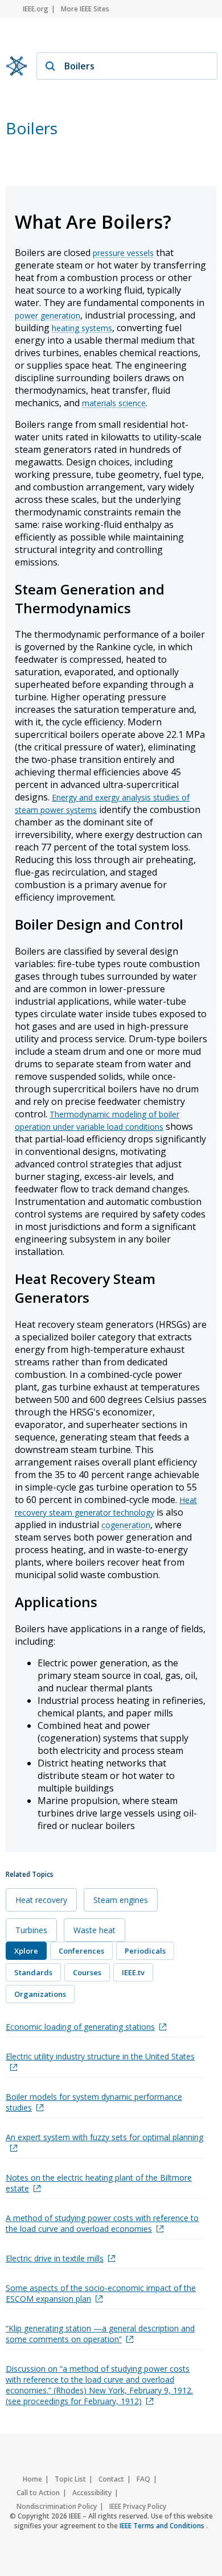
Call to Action (38, 2493)
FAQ (143, 2479)
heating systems (82, 328)
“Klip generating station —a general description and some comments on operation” (100, 2334)
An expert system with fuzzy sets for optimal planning (104, 2137)
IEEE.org (36, 9)
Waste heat (94, 1930)
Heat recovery (41, 1900)
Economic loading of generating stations (80, 2027)
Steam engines (121, 1900)
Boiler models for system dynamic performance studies (94, 2102)
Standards (33, 1972)
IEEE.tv (133, 1972)
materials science (114, 403)
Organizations (40, 1994)
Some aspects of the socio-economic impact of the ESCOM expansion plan (101, 2293)
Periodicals (145, 1951)
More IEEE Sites (85, 9)
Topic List (70, 2479)
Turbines (31, 1930)
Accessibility (92, 2493)
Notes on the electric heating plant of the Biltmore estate (99, 2183)
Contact (111, 2479)
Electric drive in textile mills (55, 2258)
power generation (48, 315)
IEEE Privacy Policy (138, 2506)
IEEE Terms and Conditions (163, 2526)
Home (32, 2479)
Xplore (26, 1951)
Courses (87, 1972)
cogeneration (126, 1525)
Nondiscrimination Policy (57, 2506)
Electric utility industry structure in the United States (100, 2056)
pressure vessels (123, 253)
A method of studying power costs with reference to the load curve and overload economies (102, 2223)
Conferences (81, 1951)
